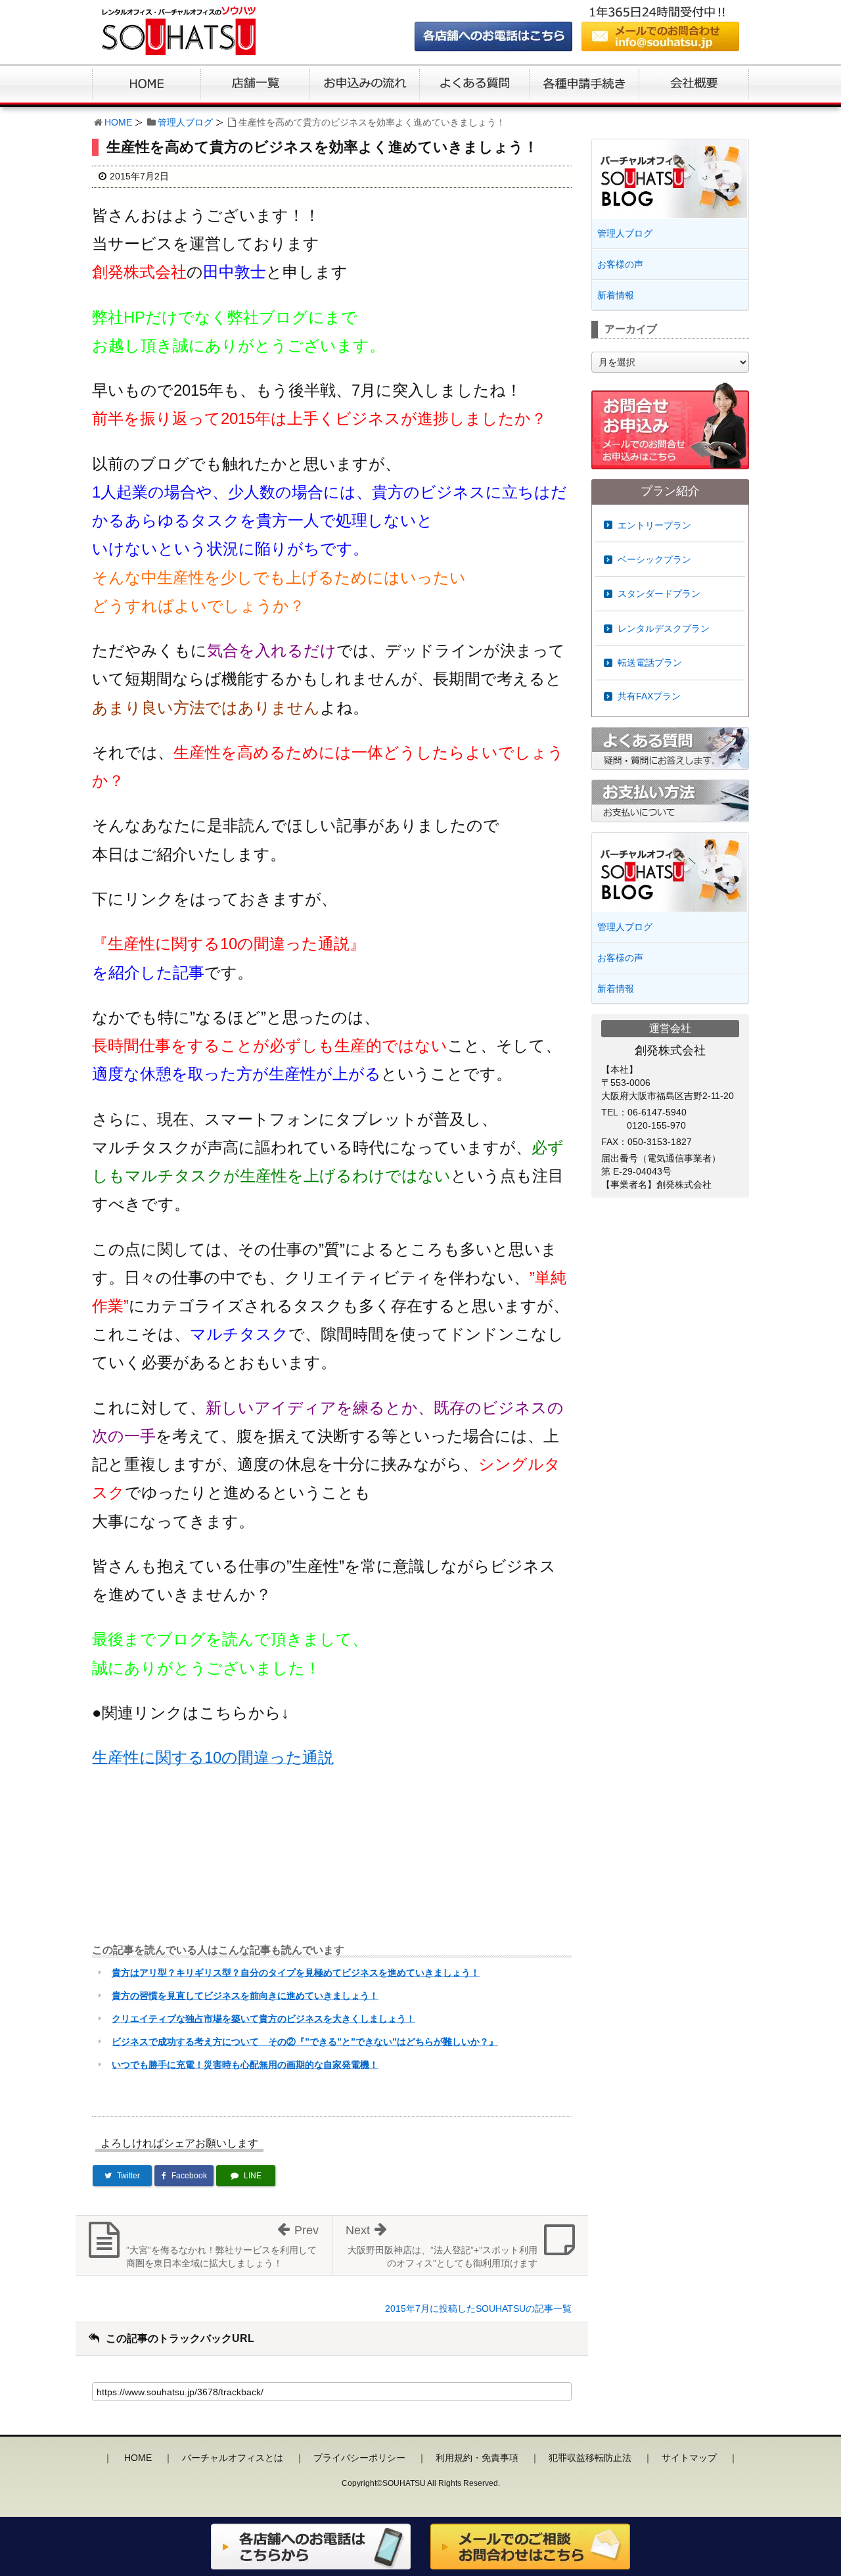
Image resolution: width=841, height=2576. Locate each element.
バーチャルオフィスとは (233, 2458)
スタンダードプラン (659, 594)
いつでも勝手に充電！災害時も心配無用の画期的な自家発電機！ (245, 2065)
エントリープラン (654, 525)
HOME (118, 122)
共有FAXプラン (649, 696)
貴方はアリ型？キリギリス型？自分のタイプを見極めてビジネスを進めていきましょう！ (296, 1973)
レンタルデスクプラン (664, 628)
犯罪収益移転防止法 (590, 2458)
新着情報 (616, 295)
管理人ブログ (185, 122)
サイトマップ (689, 2458)
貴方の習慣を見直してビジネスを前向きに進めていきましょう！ (245, 1996)
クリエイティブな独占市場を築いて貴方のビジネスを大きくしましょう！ (263, 2019)
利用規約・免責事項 (477, 2458)
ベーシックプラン (654, 559)
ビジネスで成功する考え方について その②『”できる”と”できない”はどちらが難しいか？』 (305, 2042)
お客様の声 (620, 264)
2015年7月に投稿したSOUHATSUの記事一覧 (478, 2308)
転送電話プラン (650, 663)
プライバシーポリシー (359, 2458)
